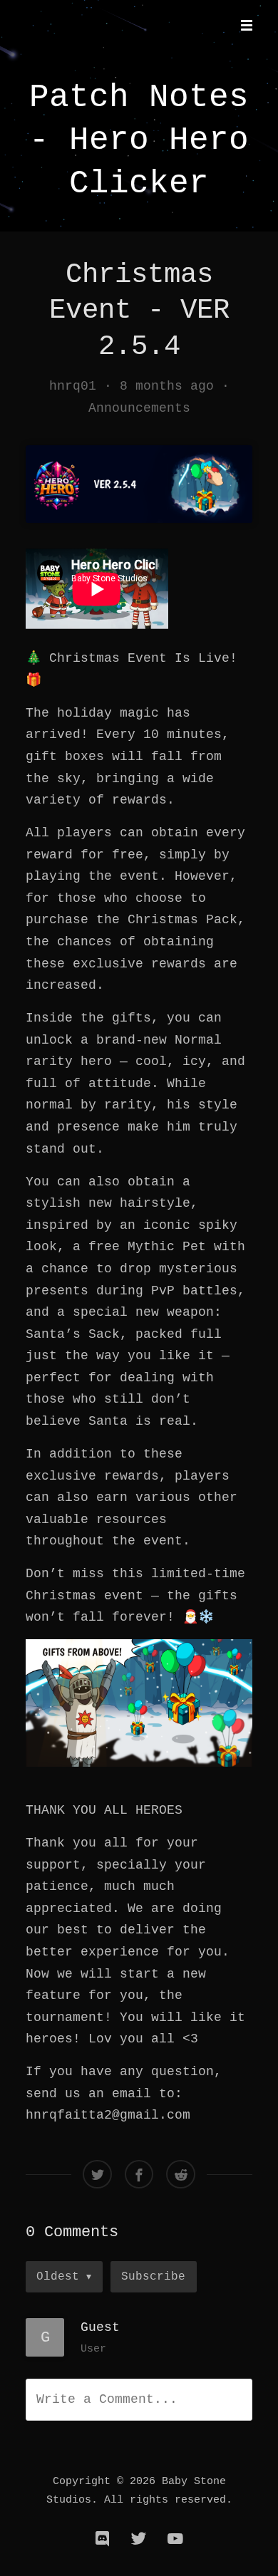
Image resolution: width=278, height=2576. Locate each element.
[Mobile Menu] (242, 26)
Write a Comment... (107, 2399)
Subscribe (153, 2276)
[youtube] (175, 2539)
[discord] (103, 2539)
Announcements (139, 408)
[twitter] (139, 2539)
